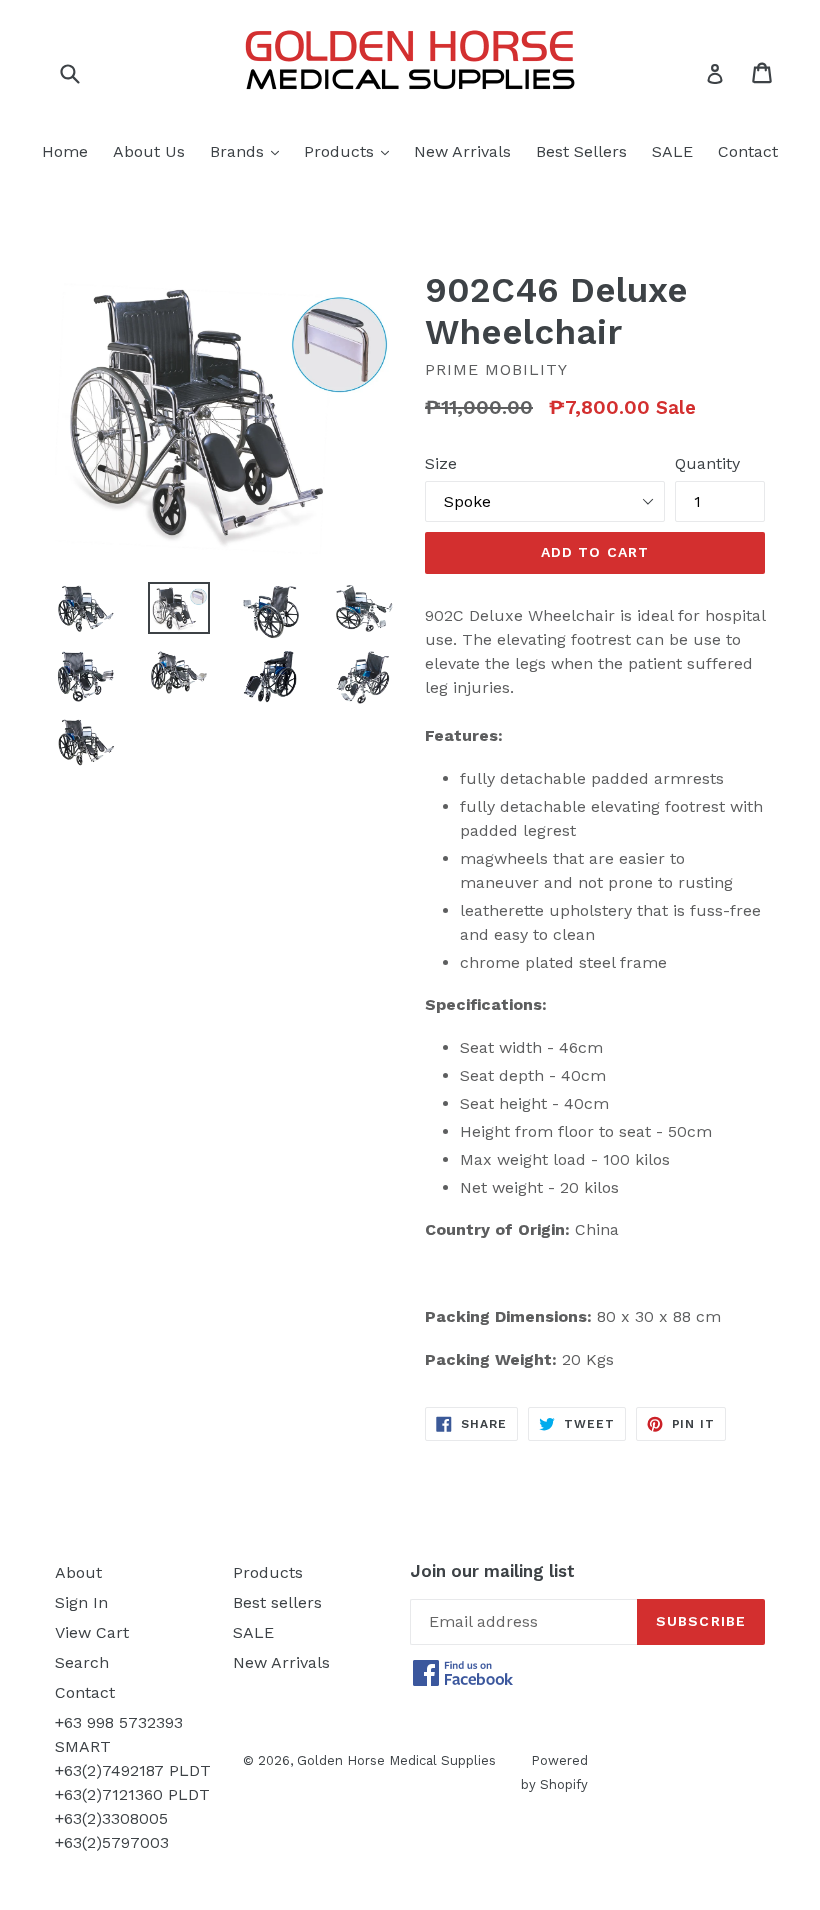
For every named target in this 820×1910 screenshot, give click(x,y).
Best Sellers (581, 151)
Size (441, 463)
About (78, 1572)
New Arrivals (462, 151)
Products (351, 151)
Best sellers (277, 1602)
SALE (672, 151)
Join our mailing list (492, 1571)
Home (65, 151)
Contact (748, 151)
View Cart (92, 1632)
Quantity (707, 463)
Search (82, 1662)
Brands (249, 151)
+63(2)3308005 (111, 1818)
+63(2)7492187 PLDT (133, 1770)
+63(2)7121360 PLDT (132, 1794)
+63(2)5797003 (112, 1842)
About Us (149, 151)
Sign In (81, 1602)
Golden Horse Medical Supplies (396, 1760)
